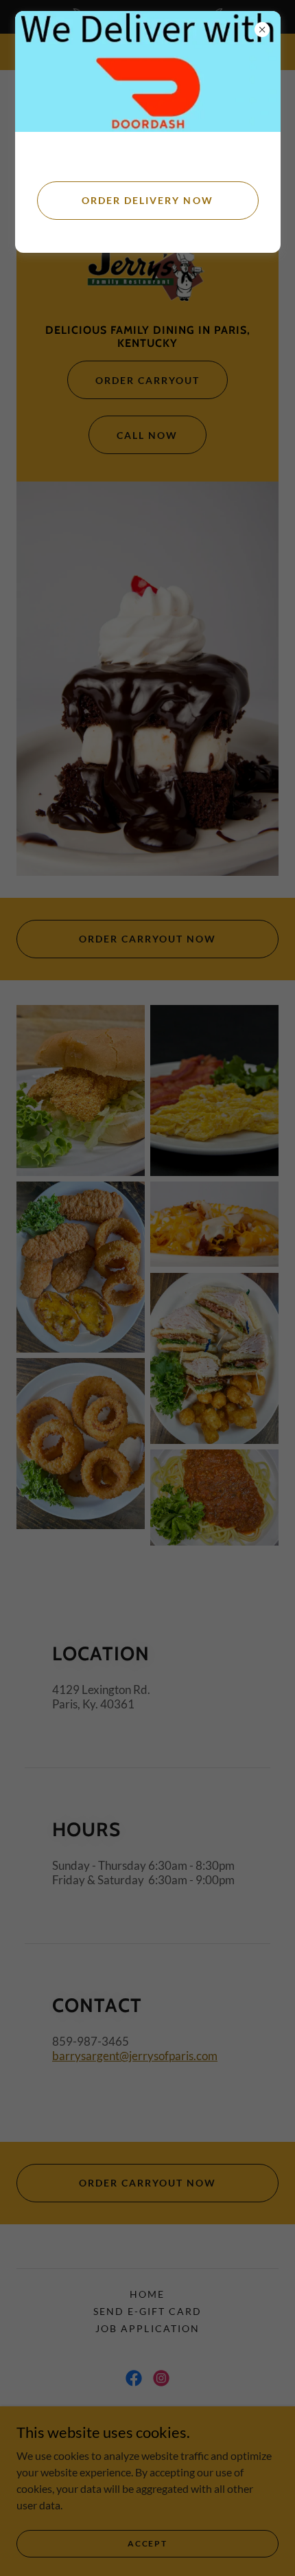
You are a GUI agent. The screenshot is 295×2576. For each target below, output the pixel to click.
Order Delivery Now (147, 200)
